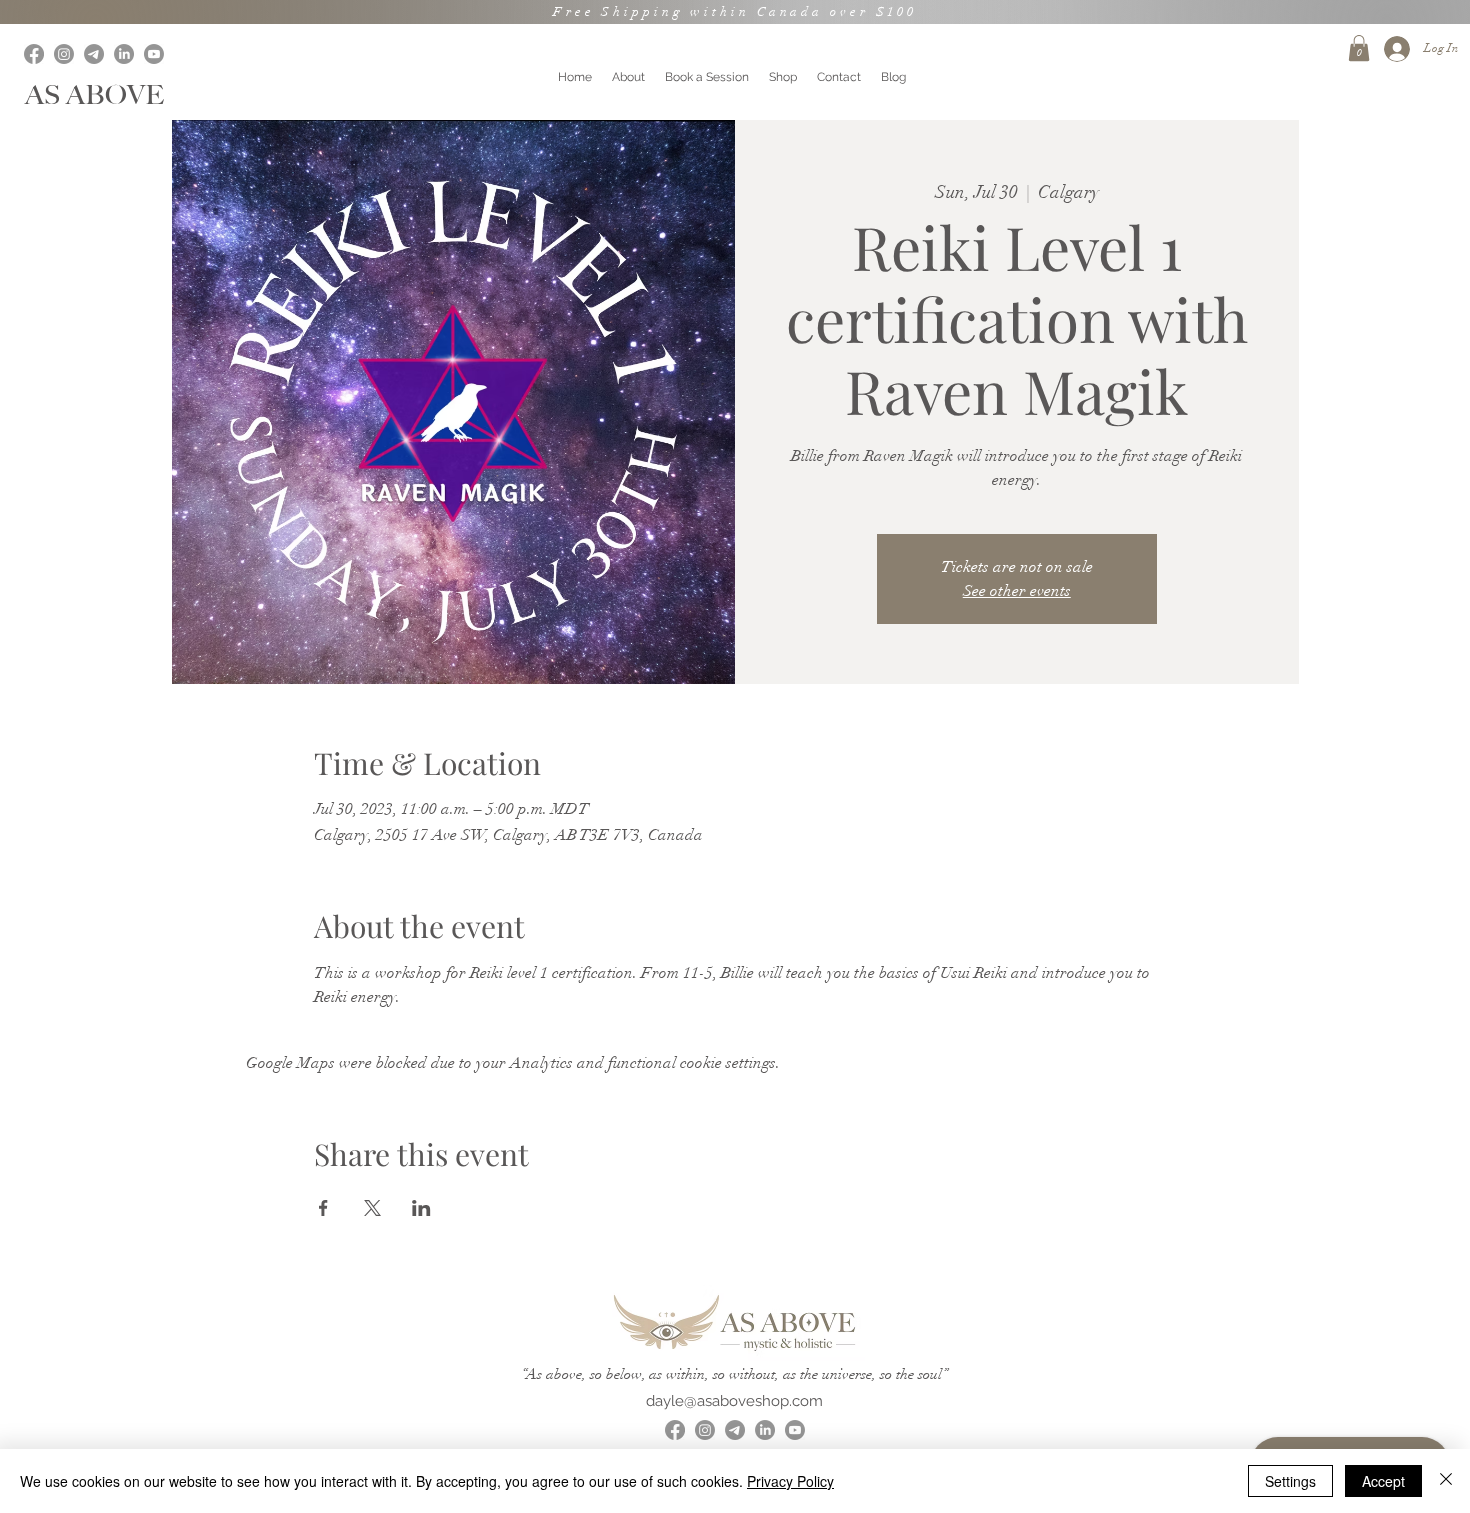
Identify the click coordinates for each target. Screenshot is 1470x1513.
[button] (1359, 48)
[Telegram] (94, 54)
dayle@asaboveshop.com (734, 1401)
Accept (1383, 1481)
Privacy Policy (790, 1481)
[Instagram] (64, 54)
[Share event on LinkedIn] (421, 1208)
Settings (1290, 1481)
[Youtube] (154, 54)
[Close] (1446, 1481)
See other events (1017, 591)
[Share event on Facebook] (323, 1208)
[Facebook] (34, 54)
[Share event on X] (372, 1208)
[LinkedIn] (124, 54)
